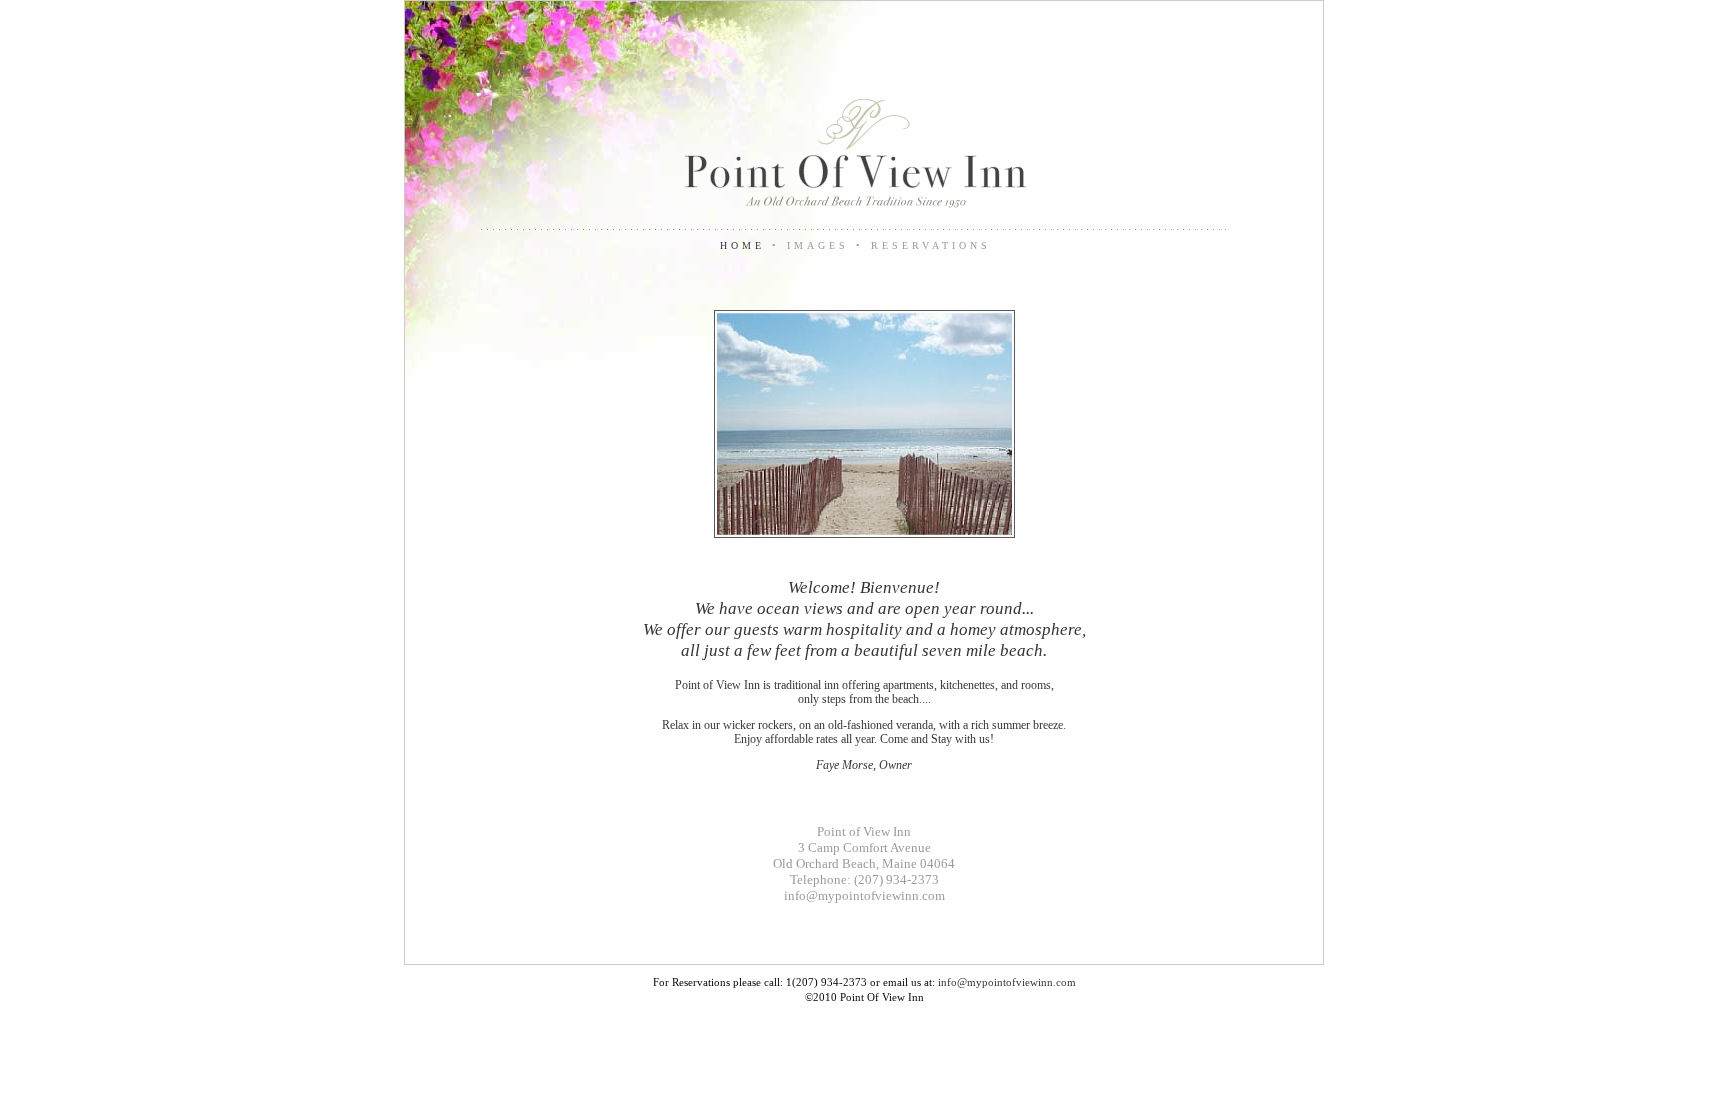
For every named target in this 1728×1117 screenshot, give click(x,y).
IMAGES (821, 245)
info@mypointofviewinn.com (864, 895)
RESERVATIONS (931, 245)
